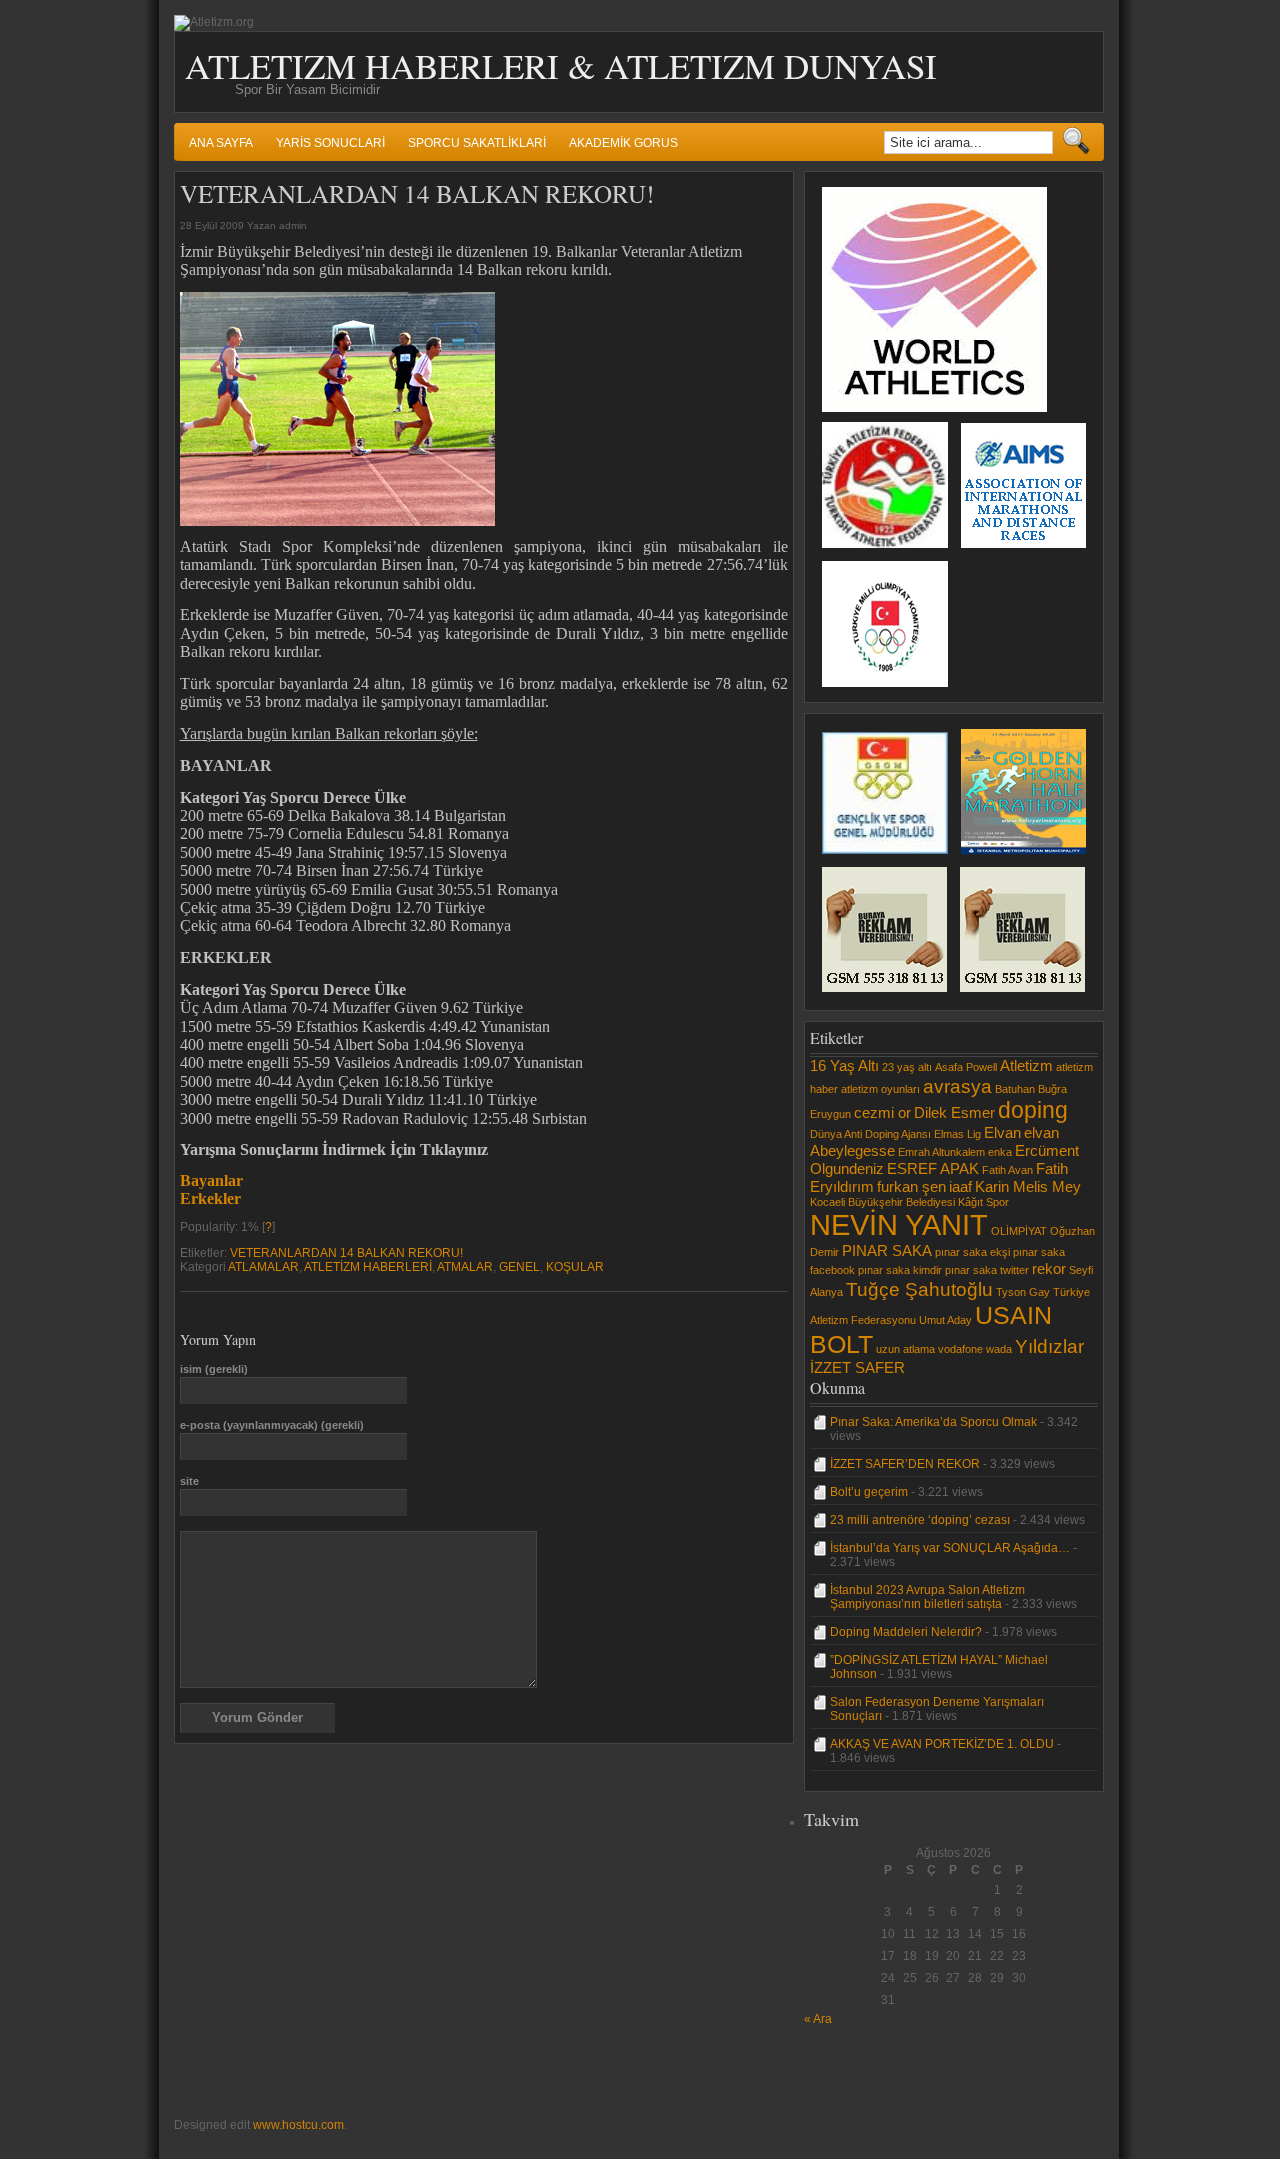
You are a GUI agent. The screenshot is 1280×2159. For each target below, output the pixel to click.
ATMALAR (465, 1267)
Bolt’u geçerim (869, 1492)
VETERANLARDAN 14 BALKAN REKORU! (346, 1253)
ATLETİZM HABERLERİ (368, 1267)
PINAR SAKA (887, 1250)
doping (1033, 1110)
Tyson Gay (1023, 1292)
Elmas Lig (957, 1134)
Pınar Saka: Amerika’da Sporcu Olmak (933, 1422)
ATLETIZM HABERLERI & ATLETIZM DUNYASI (561, 65)
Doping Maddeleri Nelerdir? (906, 1632)
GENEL (519, 1267)
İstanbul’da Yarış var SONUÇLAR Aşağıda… (950, 1548)
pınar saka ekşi (972, 1252)
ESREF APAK (933, 1168)
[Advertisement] (864, 2071)
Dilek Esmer (954, 1112)
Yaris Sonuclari (330, 143)
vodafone (960, 1349)
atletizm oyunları (880, 1089)
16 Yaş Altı (844, 1065)
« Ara (818, 2019)
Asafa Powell (966, 1067)
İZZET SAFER (857, 1367)
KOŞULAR (575, 1267)
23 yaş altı (907, 1067)
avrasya (957, 1086)
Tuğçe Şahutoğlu (919, 1289)
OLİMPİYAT (1019, 1231)
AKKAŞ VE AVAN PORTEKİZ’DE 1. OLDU (942, 1744)
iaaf (960, 1186)
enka (1000, 1152)
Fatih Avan (1007, 1170)
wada (999, 1349)
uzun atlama (905, 1349)
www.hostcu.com (298, 2125)
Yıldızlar (1049, 1346)
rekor (1049, 1268)
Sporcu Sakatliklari (477, 143)
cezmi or (882, 1112)
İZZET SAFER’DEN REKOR (905, 1464)
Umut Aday (945, 1320)
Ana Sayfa (221, 143)
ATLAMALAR (263, 1267)
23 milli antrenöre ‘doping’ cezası (920, 1520)
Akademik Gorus (623, 143)
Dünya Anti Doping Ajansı (870, 1134)
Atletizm (1026, 1065)
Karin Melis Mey (1028, 1186)
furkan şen (911, 1186)
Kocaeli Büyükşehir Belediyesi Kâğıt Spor (909, 1202)
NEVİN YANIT (899, 1224)
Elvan (1002, 1132)
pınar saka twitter (987, 1270)
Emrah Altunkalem (941, 1152)
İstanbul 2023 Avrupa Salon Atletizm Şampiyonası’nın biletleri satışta (927, 1597)
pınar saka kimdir (900, 1270)
